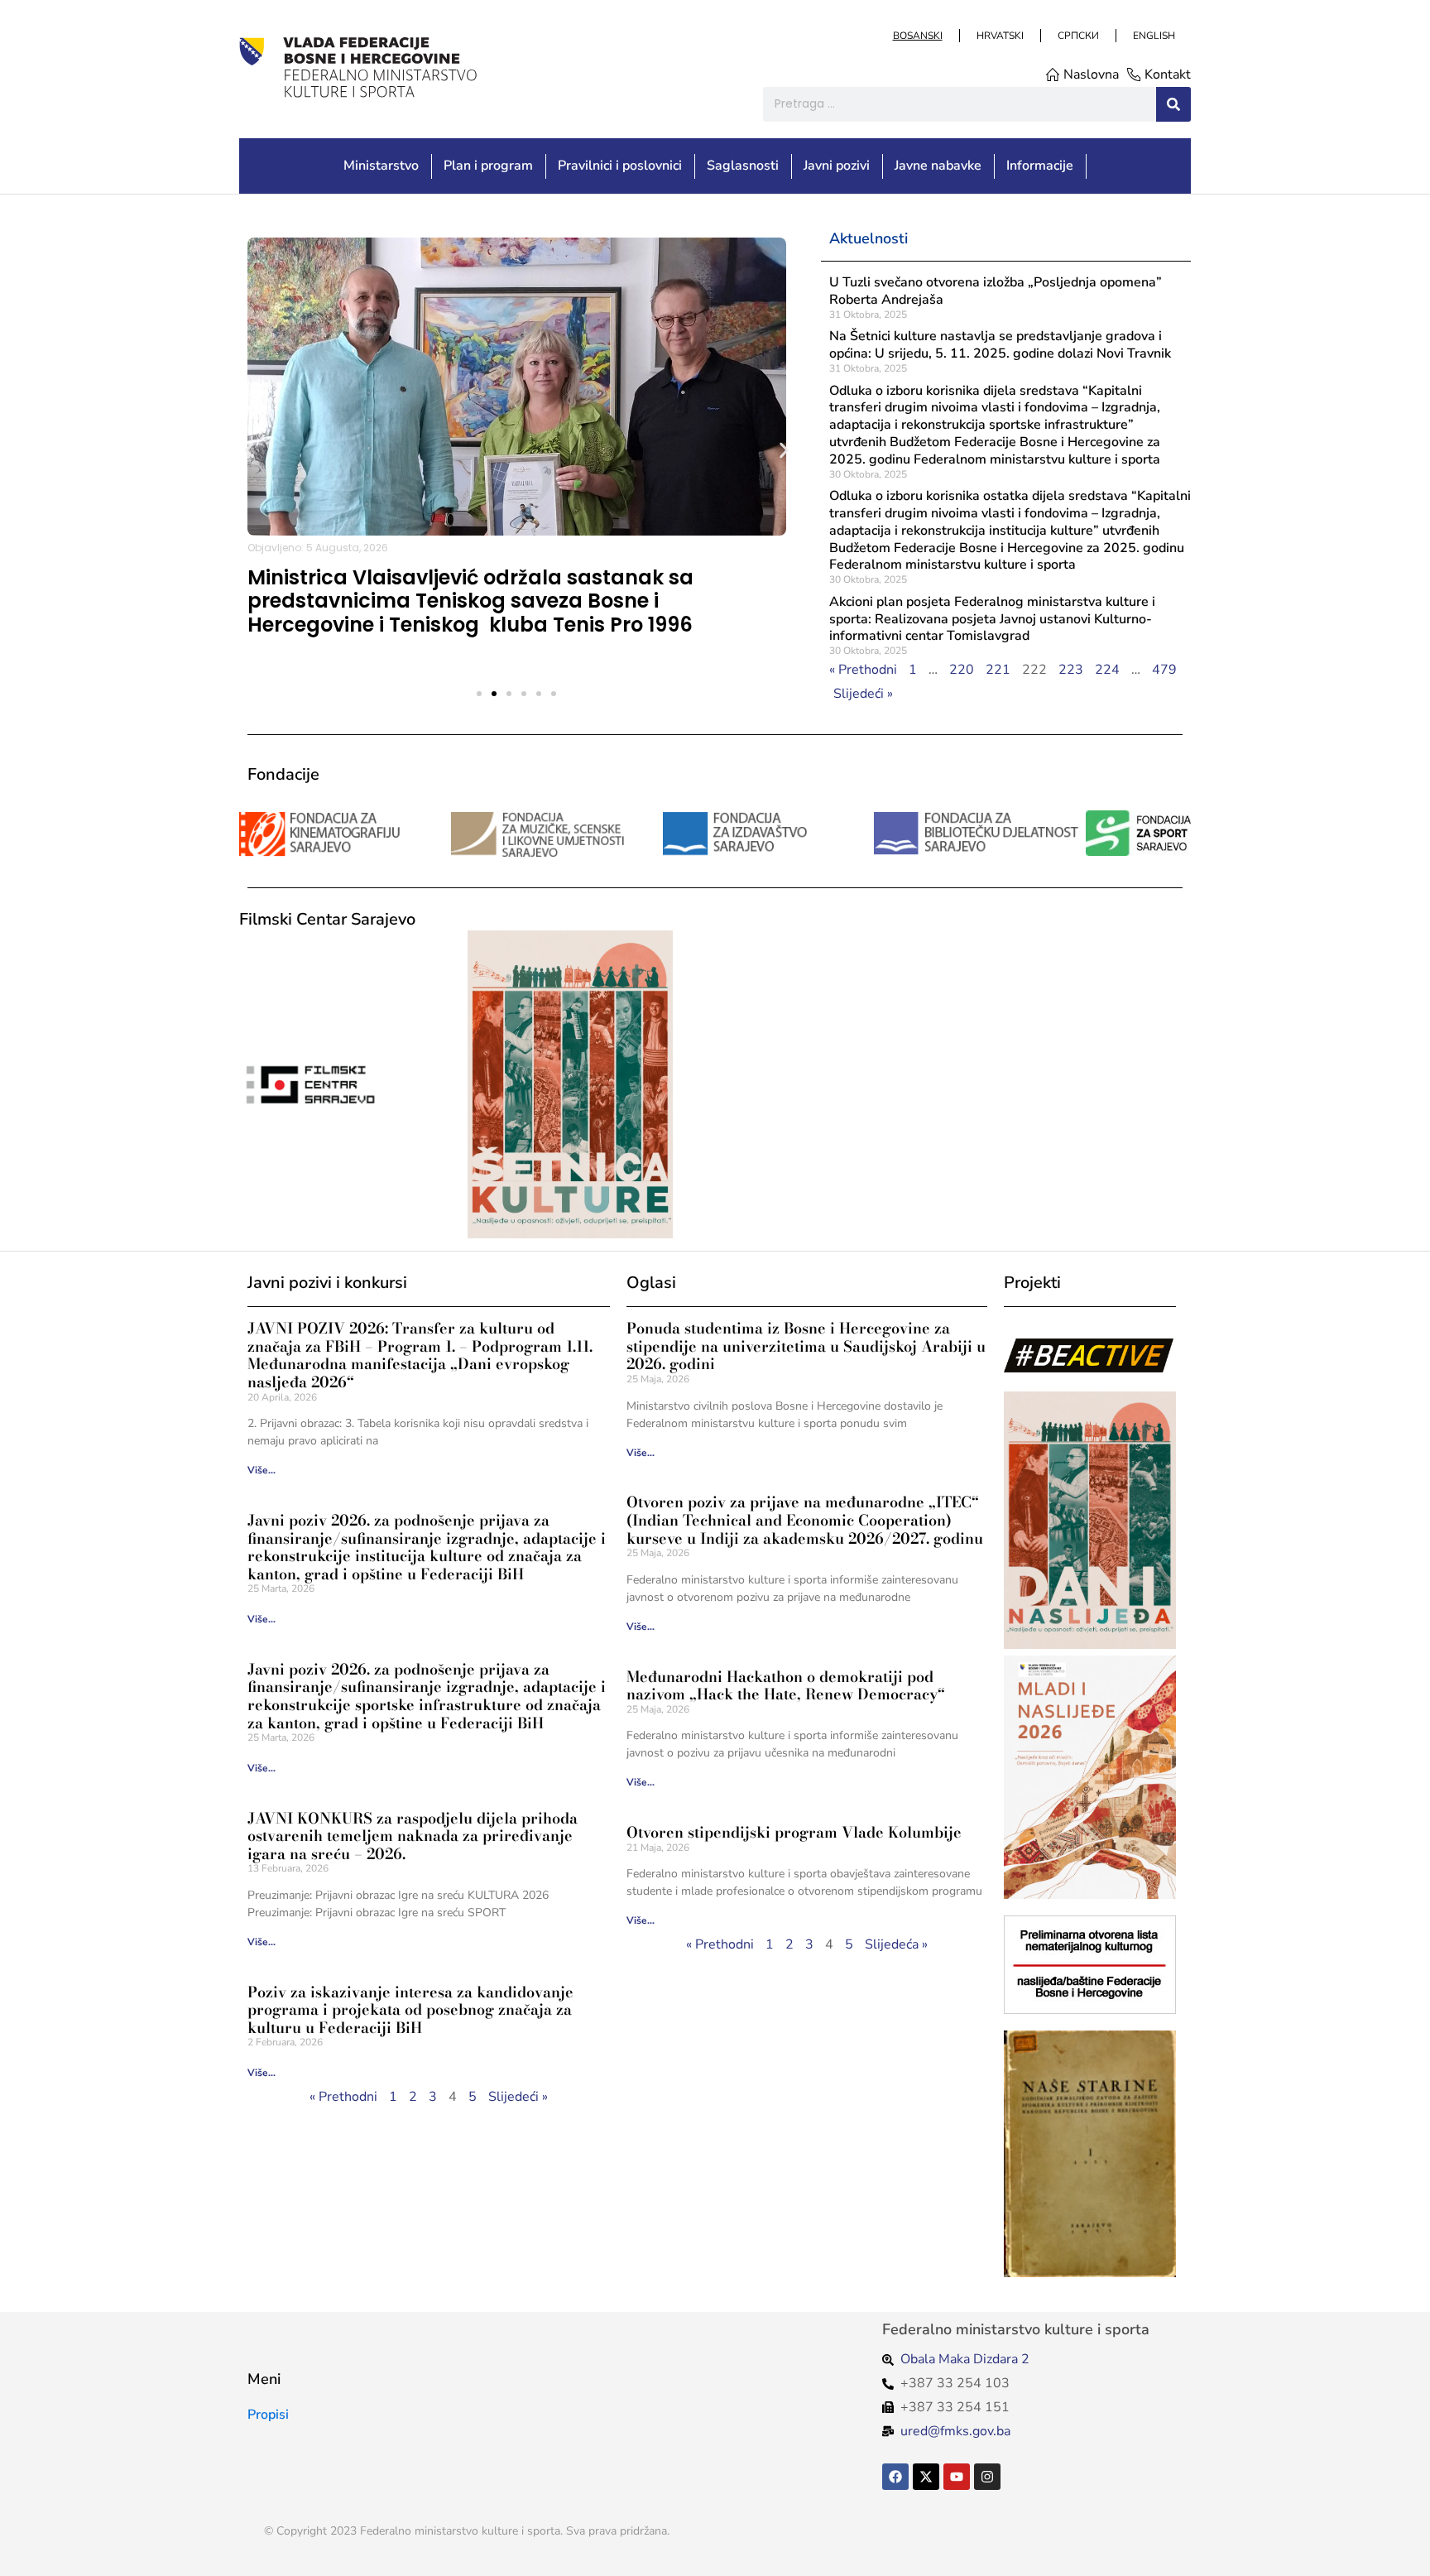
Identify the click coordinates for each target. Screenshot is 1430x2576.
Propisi (268, 2415)
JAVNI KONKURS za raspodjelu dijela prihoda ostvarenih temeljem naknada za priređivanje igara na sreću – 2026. (413, 1836)
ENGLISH (1153, 36)
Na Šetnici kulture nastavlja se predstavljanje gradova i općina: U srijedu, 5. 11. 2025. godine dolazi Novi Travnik (1000, 345)
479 (1164, 670)
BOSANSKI (917, 36)
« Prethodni (863, 670)
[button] (250, 450)
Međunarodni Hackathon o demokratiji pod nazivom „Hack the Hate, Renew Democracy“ (786, 1686)
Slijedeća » (896, 1944)
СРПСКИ (1077, 36)
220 (962, 670)
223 (1071, 670)
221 (998, 670)
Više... (262, 1470)
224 (1107, 670)
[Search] (1173, 104)
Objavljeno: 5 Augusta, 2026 (318, 548)
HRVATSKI (999, 36)
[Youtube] (957, 2477)
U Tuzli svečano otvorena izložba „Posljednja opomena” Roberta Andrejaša (996, 291)
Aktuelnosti (869, 238)
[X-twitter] (926, 2477)
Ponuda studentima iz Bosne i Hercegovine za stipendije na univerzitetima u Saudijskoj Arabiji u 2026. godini (806, 1346)
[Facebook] (895, 2477)
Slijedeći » (863, 694)
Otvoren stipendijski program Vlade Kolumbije (794, 1832)
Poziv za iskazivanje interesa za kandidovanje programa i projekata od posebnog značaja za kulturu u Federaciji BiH (410, 2010)
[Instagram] (987, 2477)
